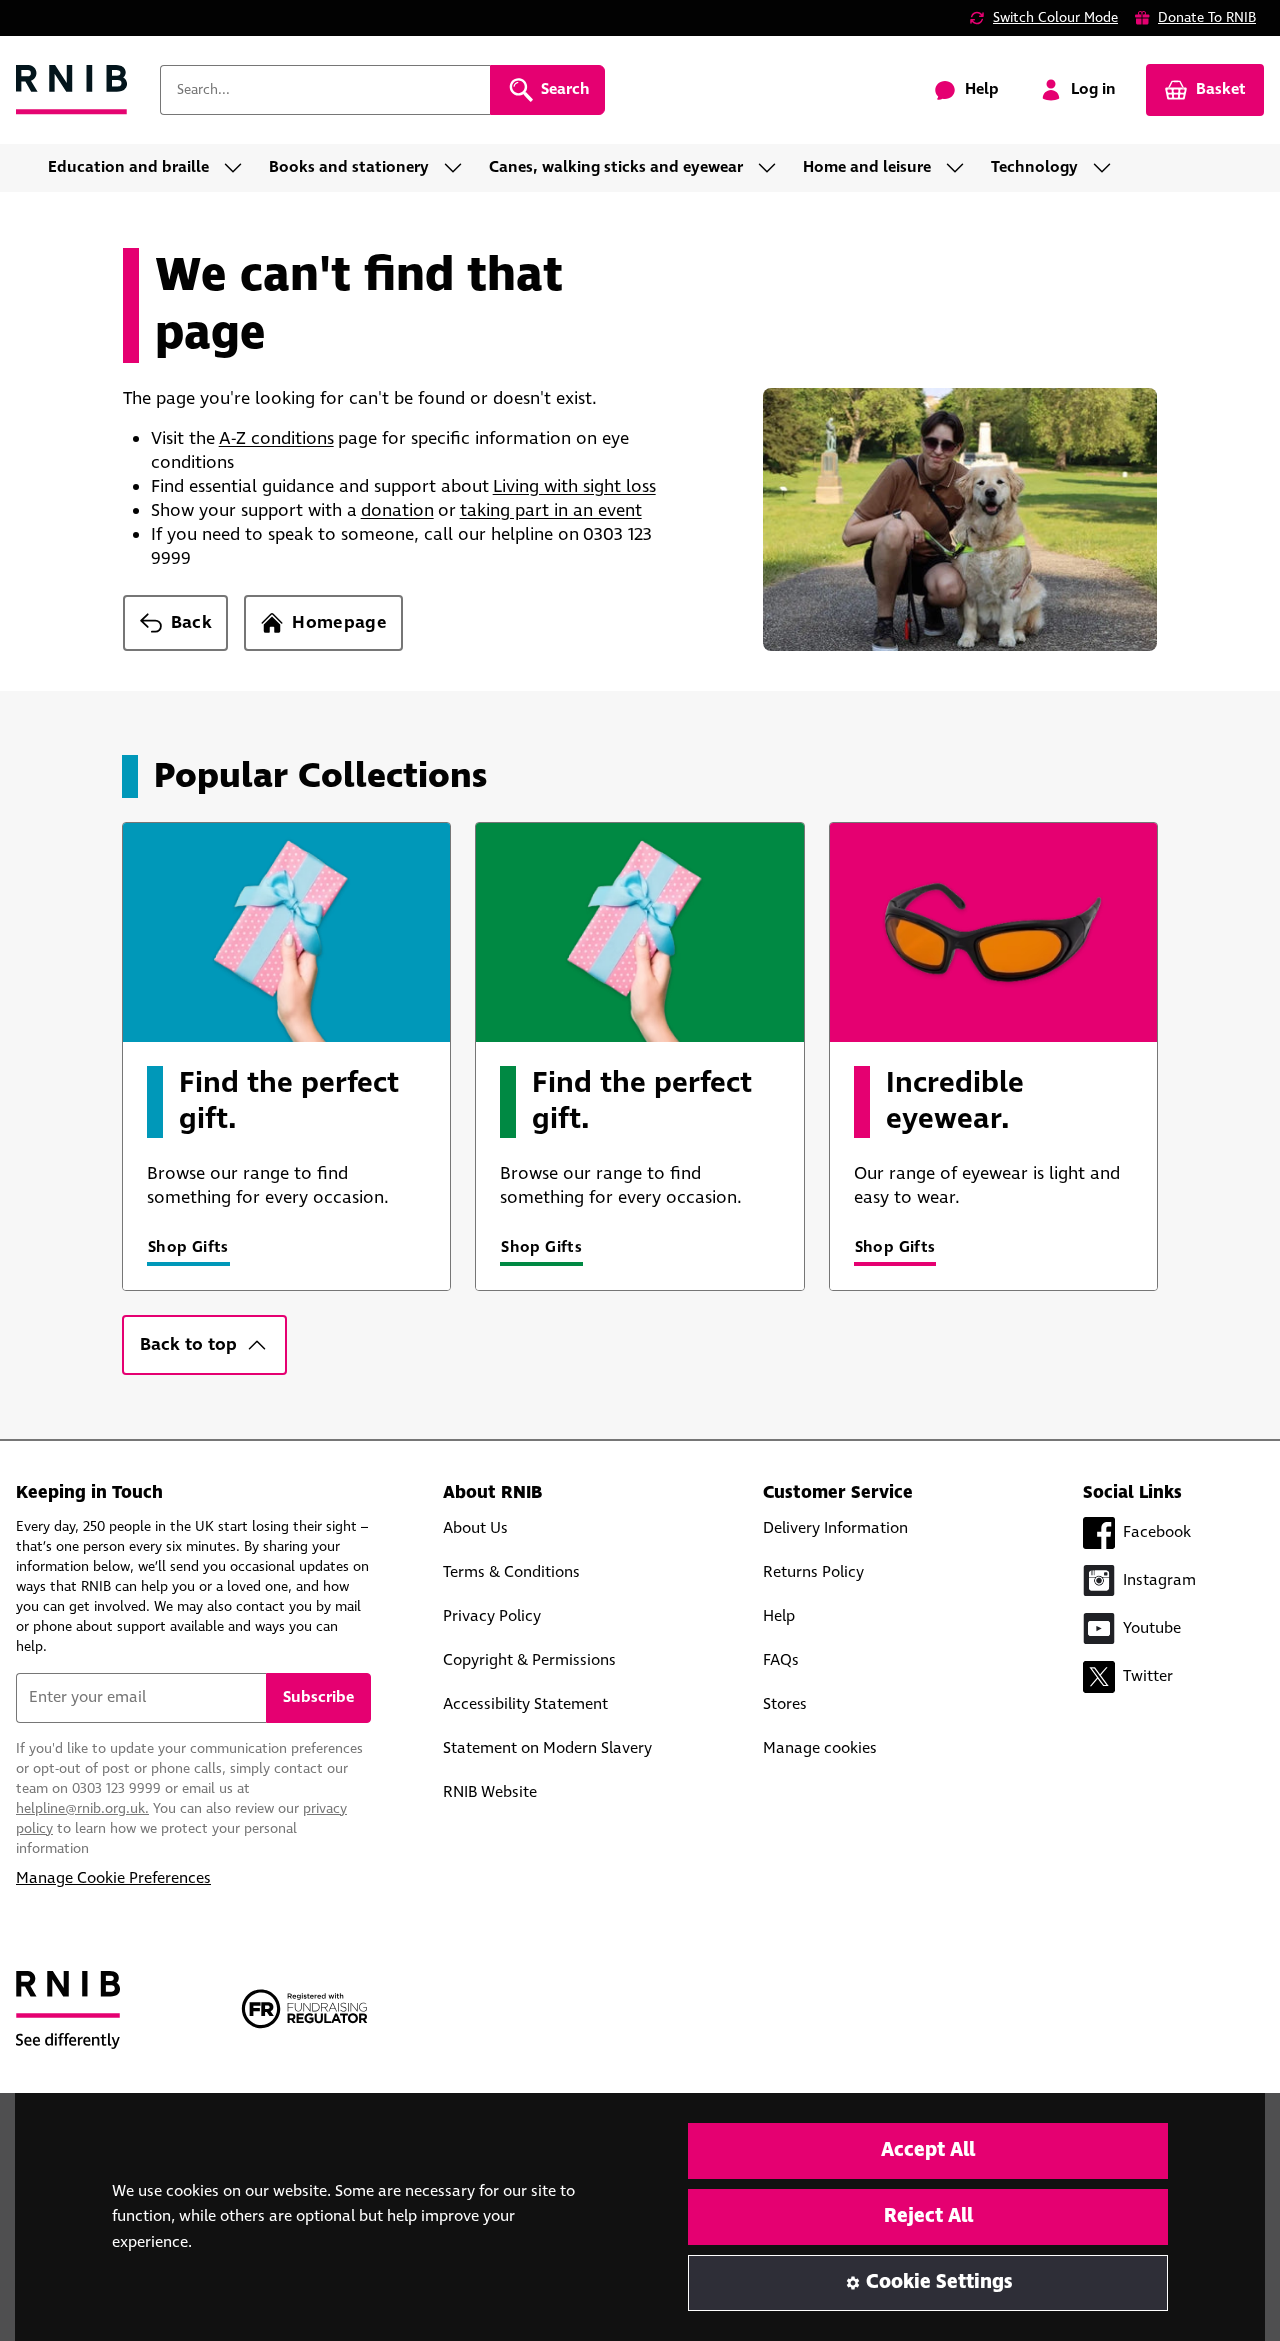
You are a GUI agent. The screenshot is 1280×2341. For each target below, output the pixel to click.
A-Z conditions (276, 439)
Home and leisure (867, 167)
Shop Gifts (188, 1247)
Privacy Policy (492, 1616)
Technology (1034, 167)
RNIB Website (490, 1792)
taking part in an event (551, 511)
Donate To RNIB (1207, 18)
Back (191, 623)
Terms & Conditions (511, 1572)
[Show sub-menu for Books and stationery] (459, 168)
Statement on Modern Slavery (547, 1748)
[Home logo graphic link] (72, 90)
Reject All (928, 2216)
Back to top (188, 1345)
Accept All (928, 2150)
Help (779, 1616)
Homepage (339, 623)
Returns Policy (813, 1572)
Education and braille (128, 167)
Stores (785, 1704)
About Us (475, 1528)
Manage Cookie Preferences (113, 1878)
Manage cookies (820, 1748)
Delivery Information (835, 1528)
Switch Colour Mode (1055, 18)
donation (397, 511)
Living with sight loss (574, 487)
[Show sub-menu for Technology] (1108, 168)
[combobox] (325, 90)
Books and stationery (349, 167)
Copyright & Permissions (529, 1660)
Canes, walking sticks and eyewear (616, 167)
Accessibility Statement (525, 1704)
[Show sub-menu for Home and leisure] (961, 168)
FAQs (781, 1660)
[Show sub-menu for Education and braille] (239, 168)
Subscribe (318, 1697)
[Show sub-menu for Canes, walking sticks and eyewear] (773, 168)
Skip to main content (106, 28)
